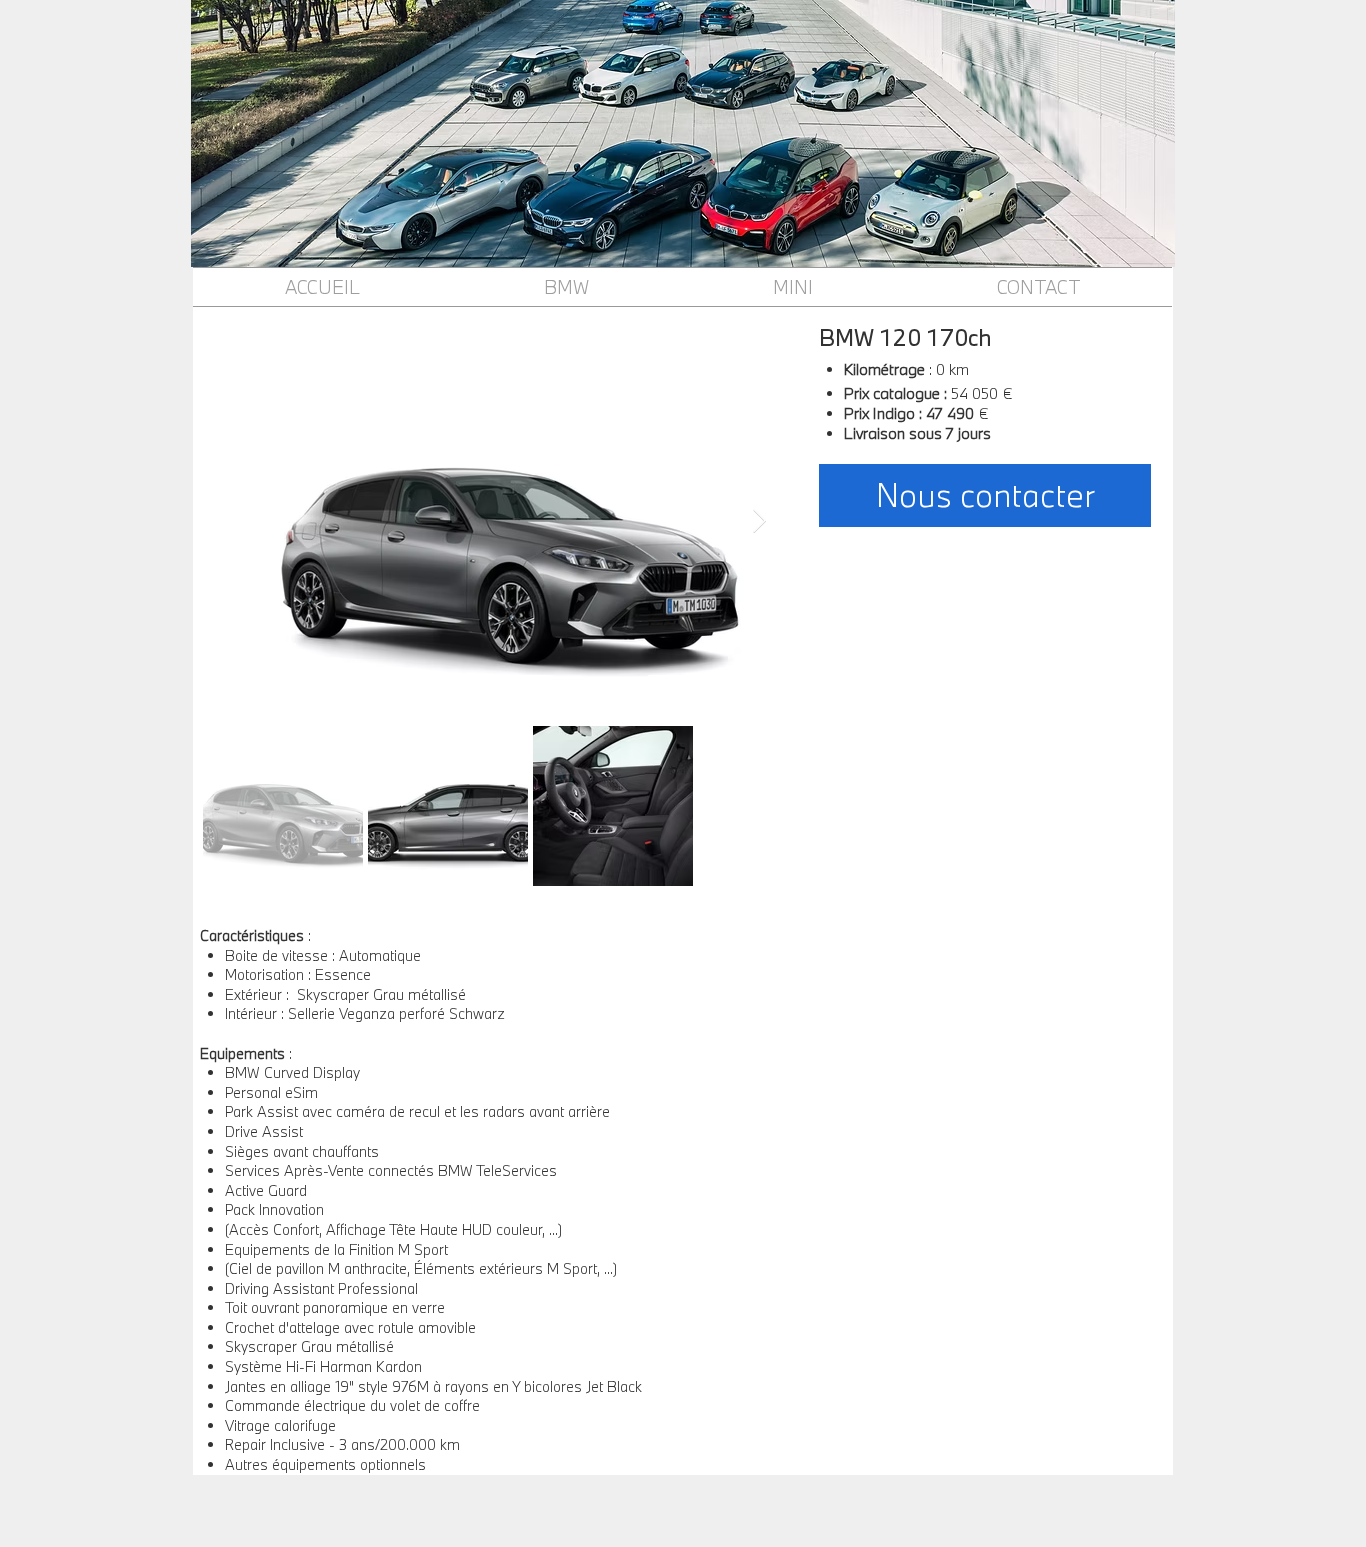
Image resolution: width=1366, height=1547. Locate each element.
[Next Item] (759, 521)
